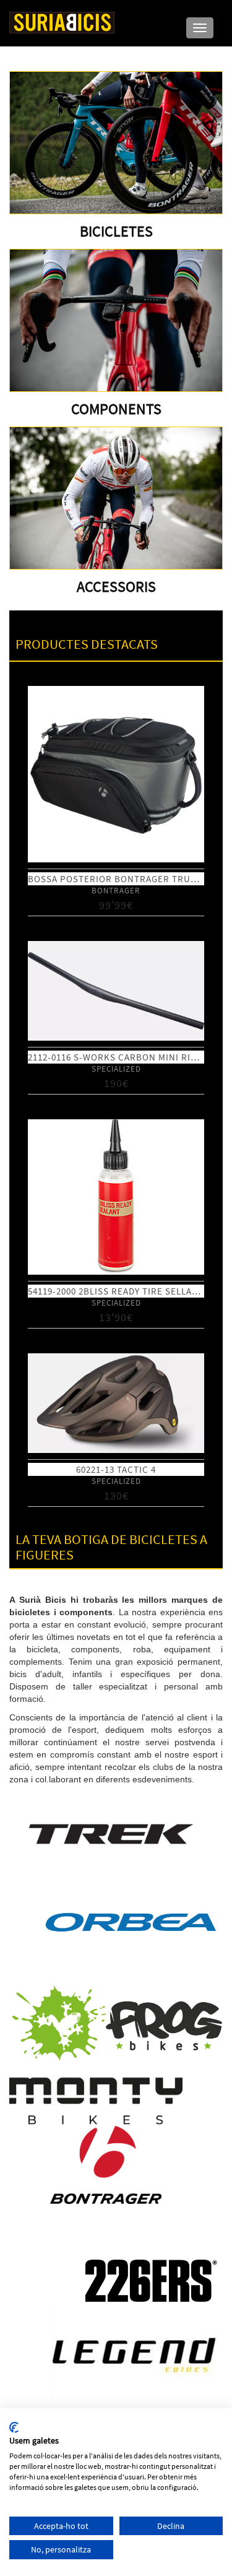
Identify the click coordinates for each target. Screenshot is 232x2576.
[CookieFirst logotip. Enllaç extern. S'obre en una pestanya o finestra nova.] (14, 2427)
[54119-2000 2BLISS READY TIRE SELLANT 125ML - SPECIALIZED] (116, 1197)
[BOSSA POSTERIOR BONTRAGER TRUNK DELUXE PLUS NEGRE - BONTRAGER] (116, 774)
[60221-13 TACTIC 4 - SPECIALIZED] (116, 1403)
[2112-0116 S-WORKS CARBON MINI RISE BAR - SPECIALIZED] (116, 991)
